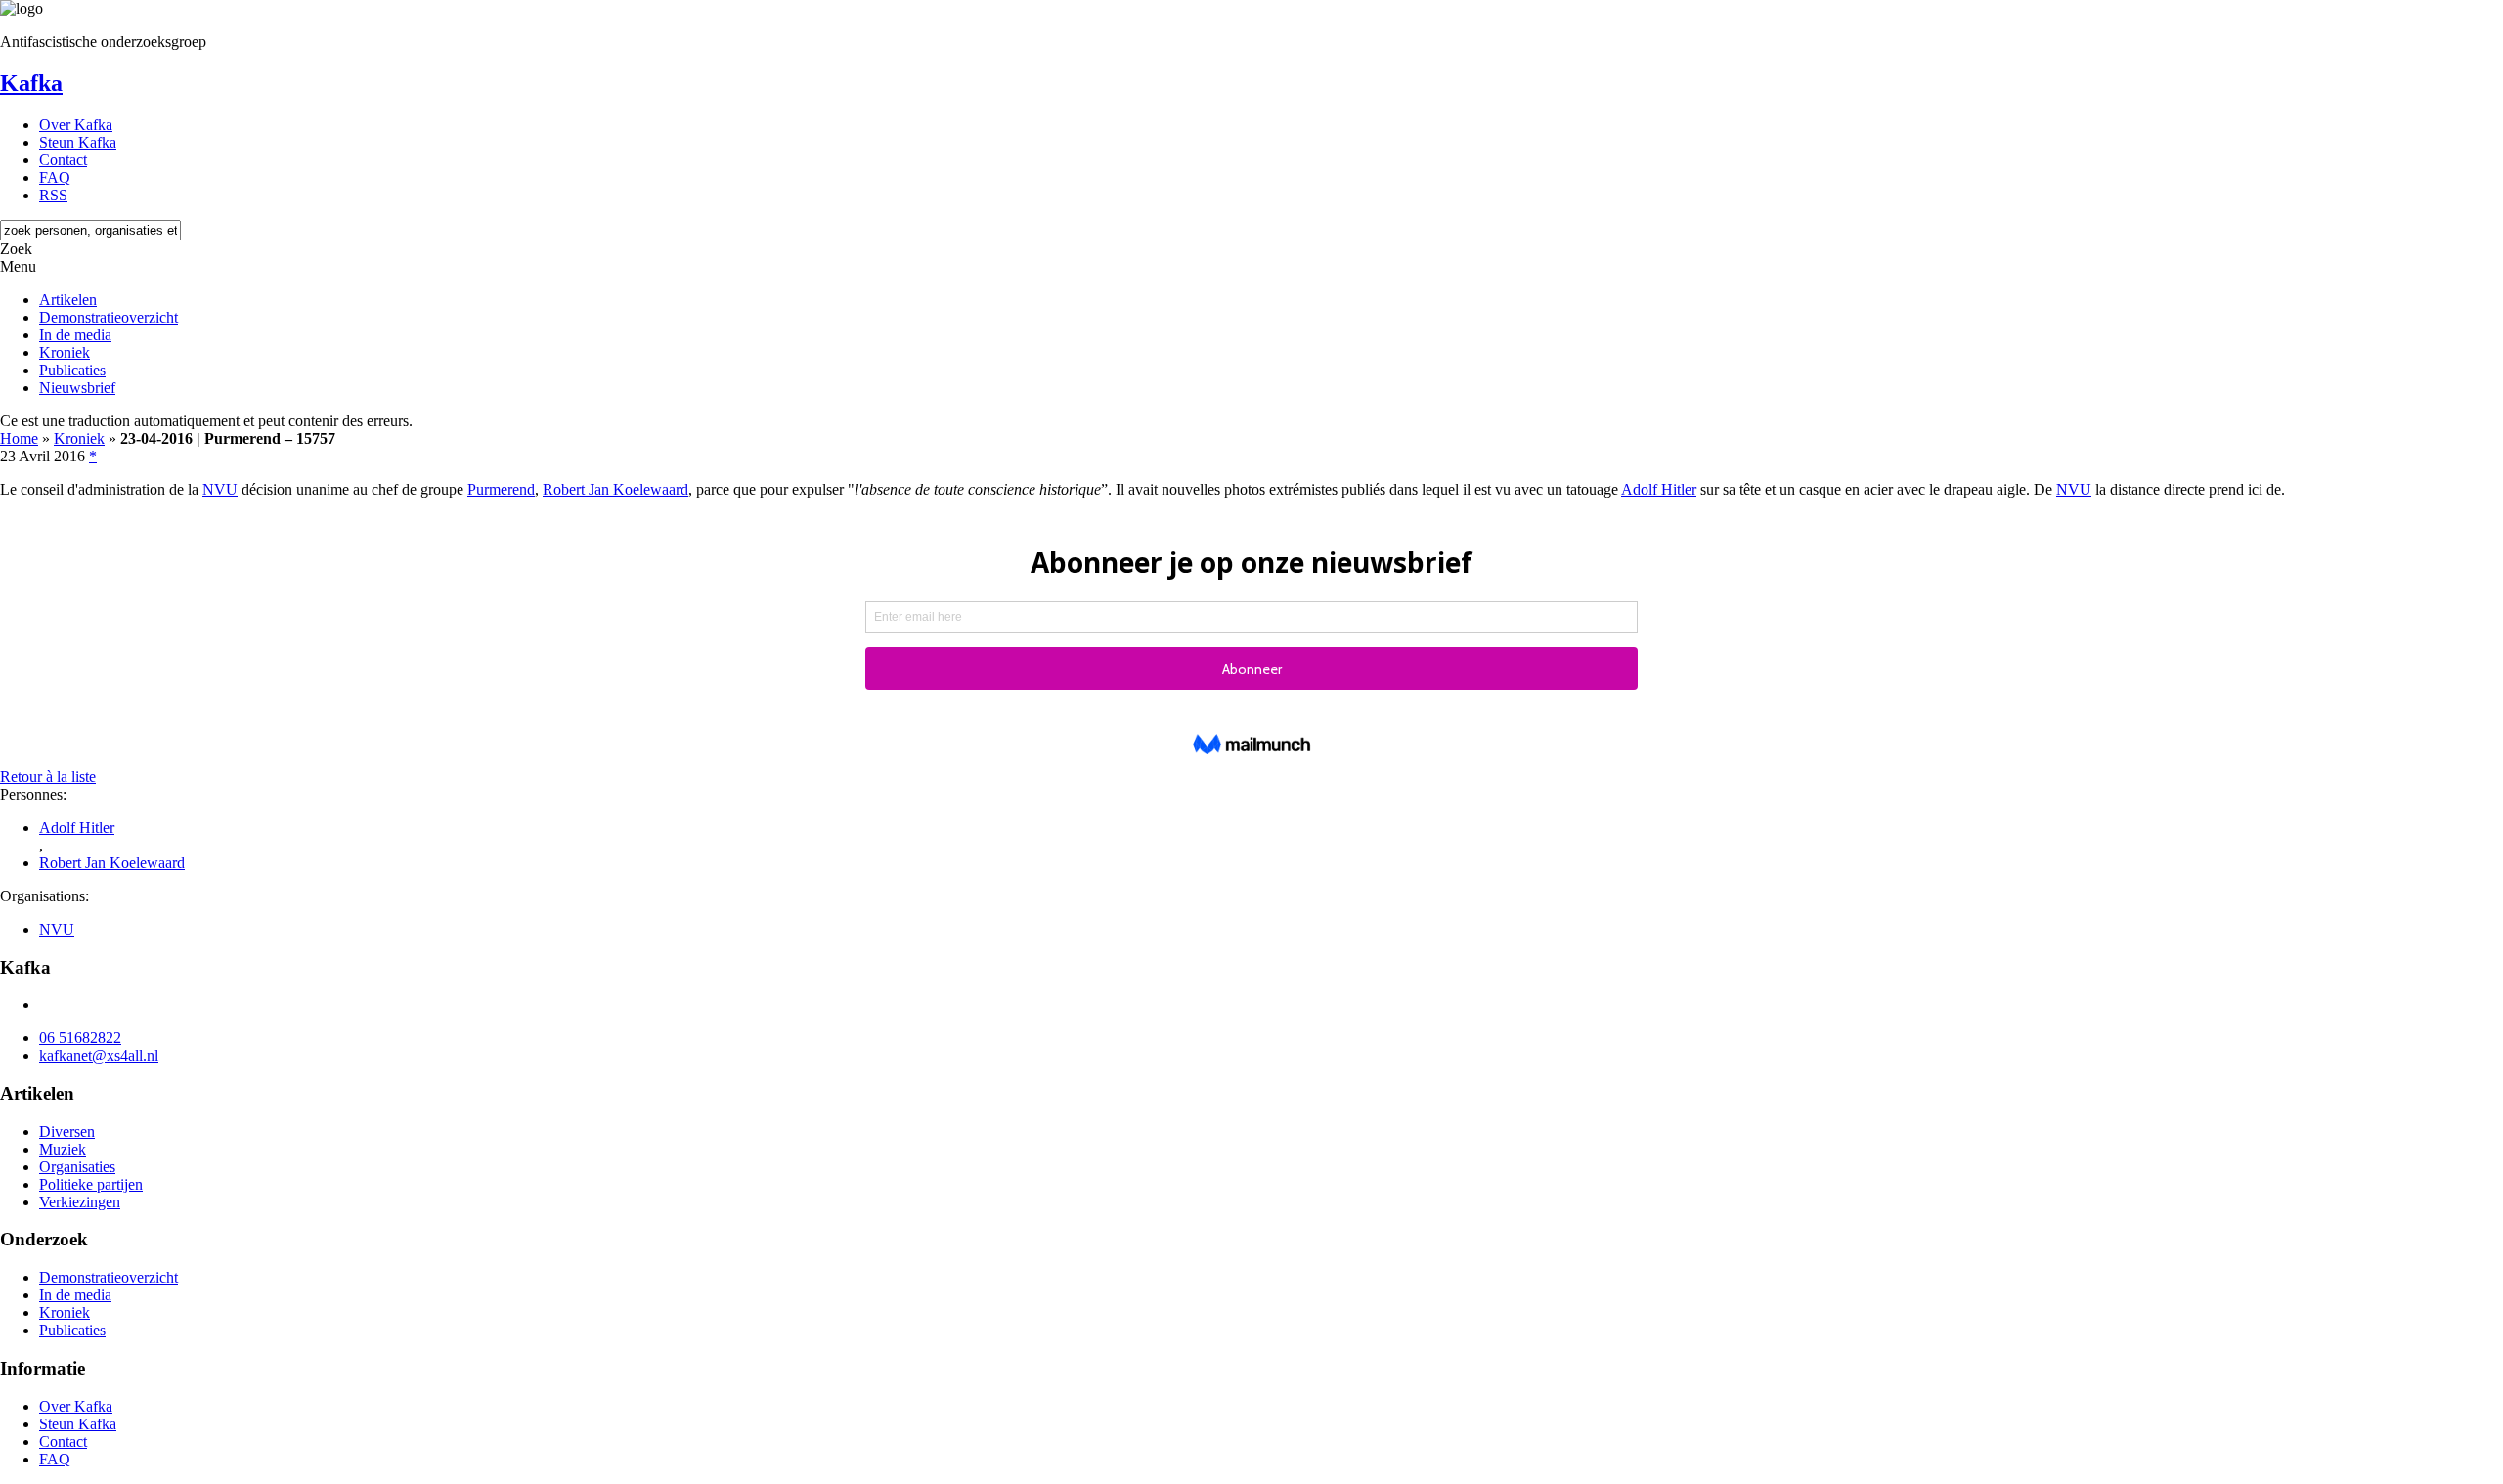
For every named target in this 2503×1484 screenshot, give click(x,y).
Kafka (31, 83)
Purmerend (501, 489)
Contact (63, 160)
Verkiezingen (80, 1202)
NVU (220, 489)
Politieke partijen (91, 1184)
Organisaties (77, 1167)
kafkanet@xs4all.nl (99, 1055)
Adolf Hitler (1659, 489)
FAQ (55, 177)
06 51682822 (80, 1038)
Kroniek (65, 352)
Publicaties (72, 370)
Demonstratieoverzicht (109, 317)
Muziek (63, 1149)
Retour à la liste (48, 777)
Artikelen (68, 300)
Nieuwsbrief (77, 388)
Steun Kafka (78, 142)
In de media (75, 335)
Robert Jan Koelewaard (615, 489)
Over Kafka (76, 125)
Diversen (67, 1132)
